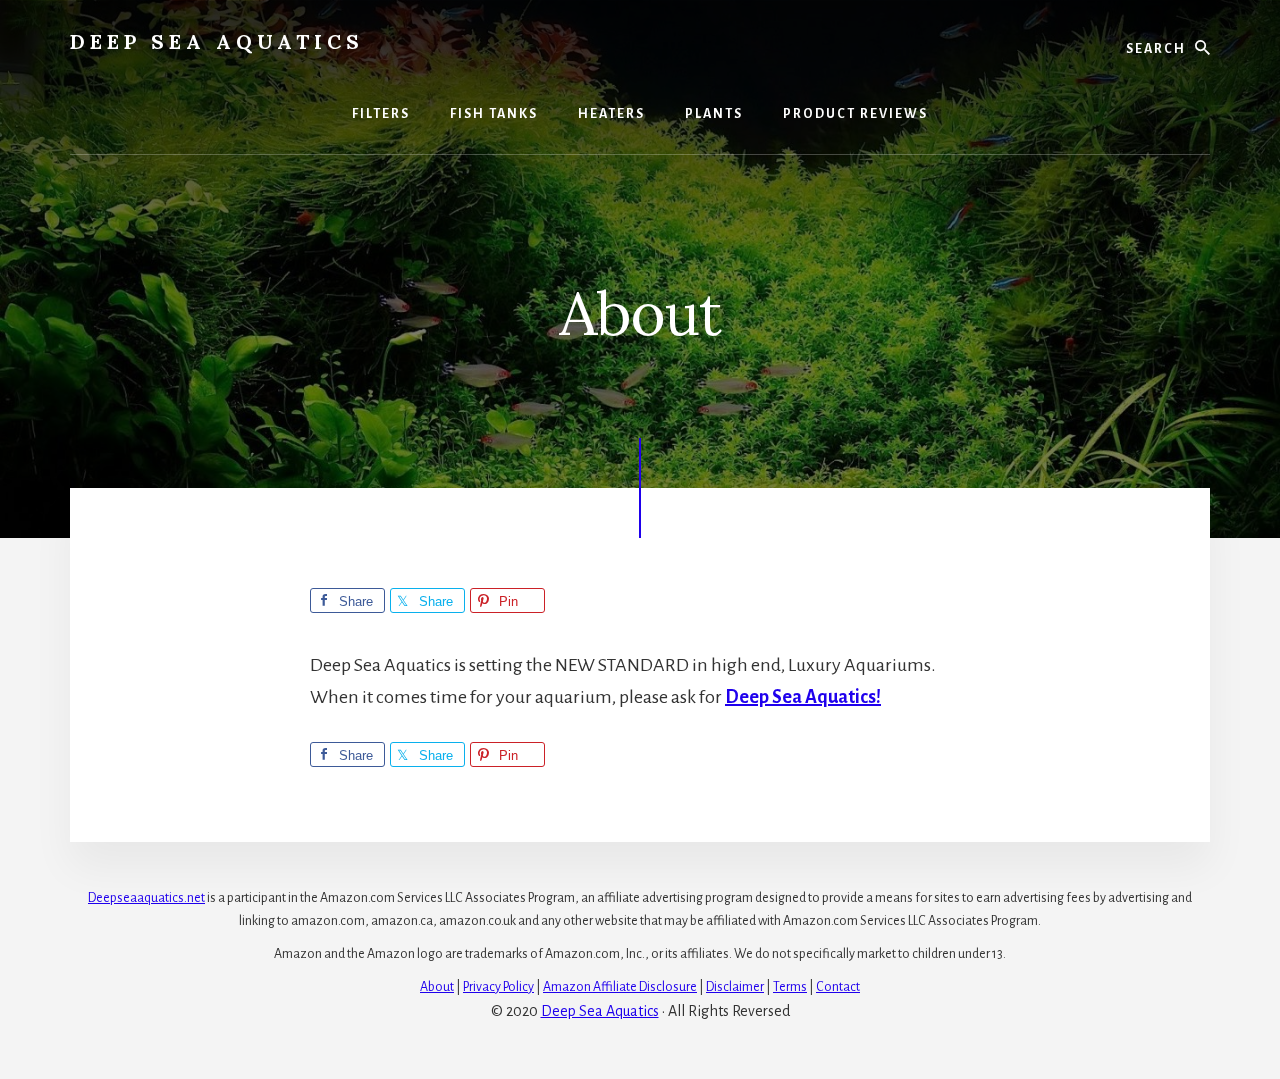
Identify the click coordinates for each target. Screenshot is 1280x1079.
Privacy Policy (498, 987)
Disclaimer (735, 987)
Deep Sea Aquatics (217, 41)
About (437, 987)
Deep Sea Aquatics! (803, 697)
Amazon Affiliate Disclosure (620, 987)
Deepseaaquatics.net (146, 898)
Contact (838, 987)
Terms (790, 987)
